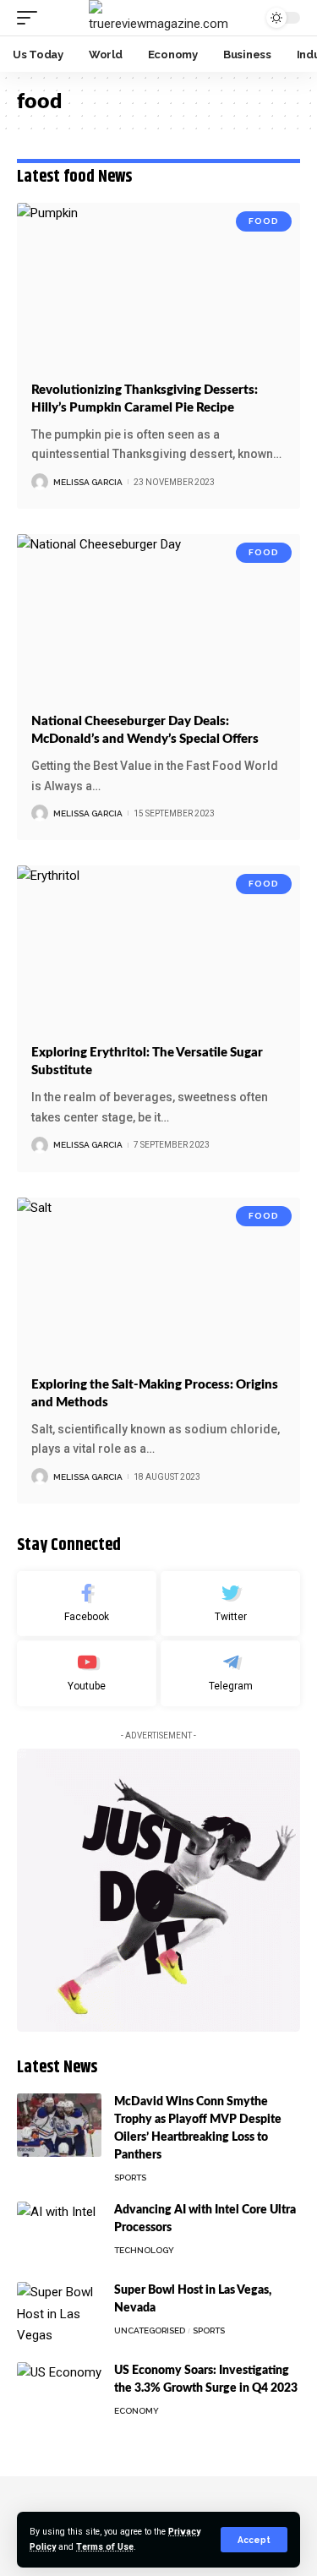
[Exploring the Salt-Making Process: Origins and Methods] (158, 1283)
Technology (144, 2250)
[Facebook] (87, 1604)
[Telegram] (230, 1673)
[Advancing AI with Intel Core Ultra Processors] (59, 2233)
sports (130, 2178)
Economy (137, 2411)
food (264, 221)
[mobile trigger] (31, 18)
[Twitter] (230, 1604)
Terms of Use (105, 2547)
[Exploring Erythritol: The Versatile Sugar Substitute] (158, 950)
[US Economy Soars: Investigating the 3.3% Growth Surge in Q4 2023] (59, 2394)
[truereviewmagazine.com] (158, 18)
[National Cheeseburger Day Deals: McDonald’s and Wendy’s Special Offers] (158, 619)
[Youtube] (87, 1673)
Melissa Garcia (88, 482)
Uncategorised (150, 2330)
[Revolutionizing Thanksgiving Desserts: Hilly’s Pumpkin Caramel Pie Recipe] (158, 288)
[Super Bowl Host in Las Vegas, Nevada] (59, 2314)
